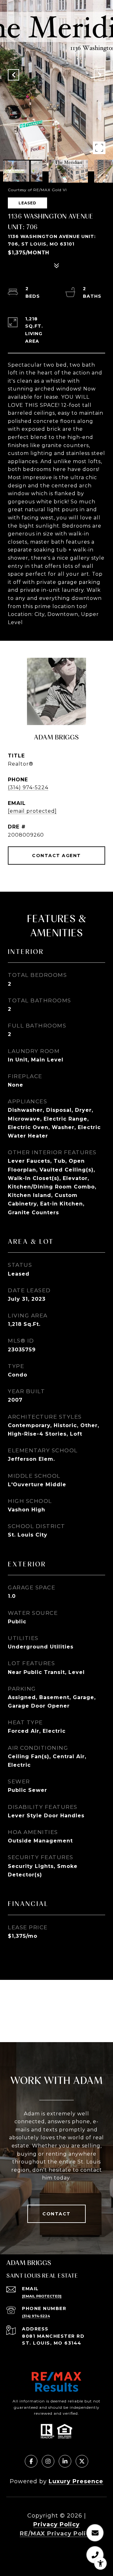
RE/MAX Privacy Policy (57, 2534)
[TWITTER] (82, 2461)
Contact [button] (56, 2214)
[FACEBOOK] (31, 2461)
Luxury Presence (76, 2481)
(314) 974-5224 (28, 787)
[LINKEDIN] (65, 2461)
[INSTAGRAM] (48, 2461)
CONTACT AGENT (56, 856)
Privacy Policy (56, 2524)
